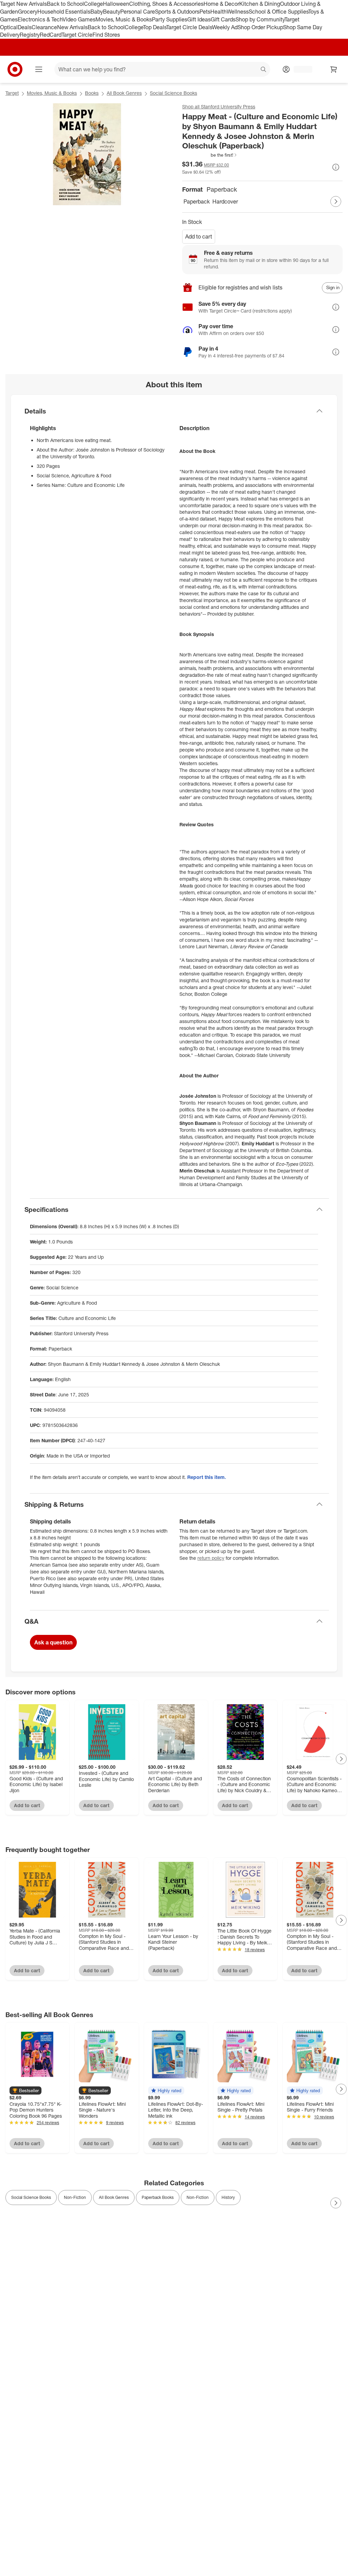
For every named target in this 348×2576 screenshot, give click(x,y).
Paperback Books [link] (158, 2197)
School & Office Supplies (279, 12)
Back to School (65, 4)
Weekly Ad (225, 27)
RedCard (51, 35)
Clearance (44, 27)
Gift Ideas (199, 19)
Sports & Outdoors (177, 12)
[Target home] (15, 69)
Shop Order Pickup (260, 27)
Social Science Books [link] (31, 2197)
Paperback (197, 201)
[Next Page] (336, 201)
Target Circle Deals (189, 27)
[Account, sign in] (300, 69)
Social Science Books (173, 93)
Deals (25, 27)
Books (92, 93)
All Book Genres (124, 93)
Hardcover (225, 201)
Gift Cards (223, 19)
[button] (210, 155)
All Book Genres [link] (114, 2197)
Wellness (238, 12)
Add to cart (199, 236)
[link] (210, 155)
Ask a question (53, 1642)
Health (219, 12)
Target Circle (77, 35)
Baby (97, 12)
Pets (205, 12)
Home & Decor (221, 4)
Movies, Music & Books (124, 19)
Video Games (79, 19)
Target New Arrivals (23, 4)
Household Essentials (64, 12)
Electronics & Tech (40, 19)
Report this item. (207, 1477)
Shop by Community (260, 19)
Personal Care (138, 12)
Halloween (116, 4)
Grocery (28, 12)
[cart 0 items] (334, 69)
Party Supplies (170, 19)
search (264, 70)
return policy (211, 1558)
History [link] (228, 2197)
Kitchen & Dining (260, 4)
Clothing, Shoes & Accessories (166, 4)
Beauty (112, 12)
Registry (30, 35)
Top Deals (155, 27)
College (93, 4)
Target (12, 93)
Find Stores (106, 35)
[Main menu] (39, 69)
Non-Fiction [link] (75, 2197)
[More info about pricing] (336, 167)
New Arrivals (72, 27)
